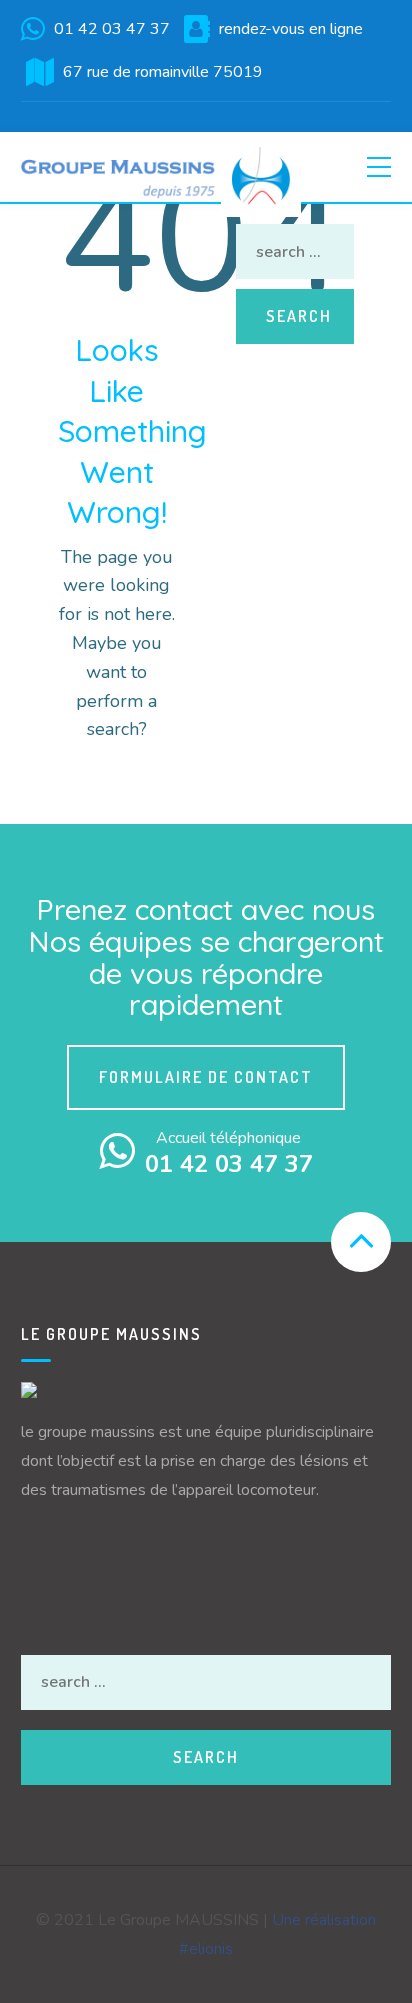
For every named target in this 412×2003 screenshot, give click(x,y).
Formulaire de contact (206, 1077)
